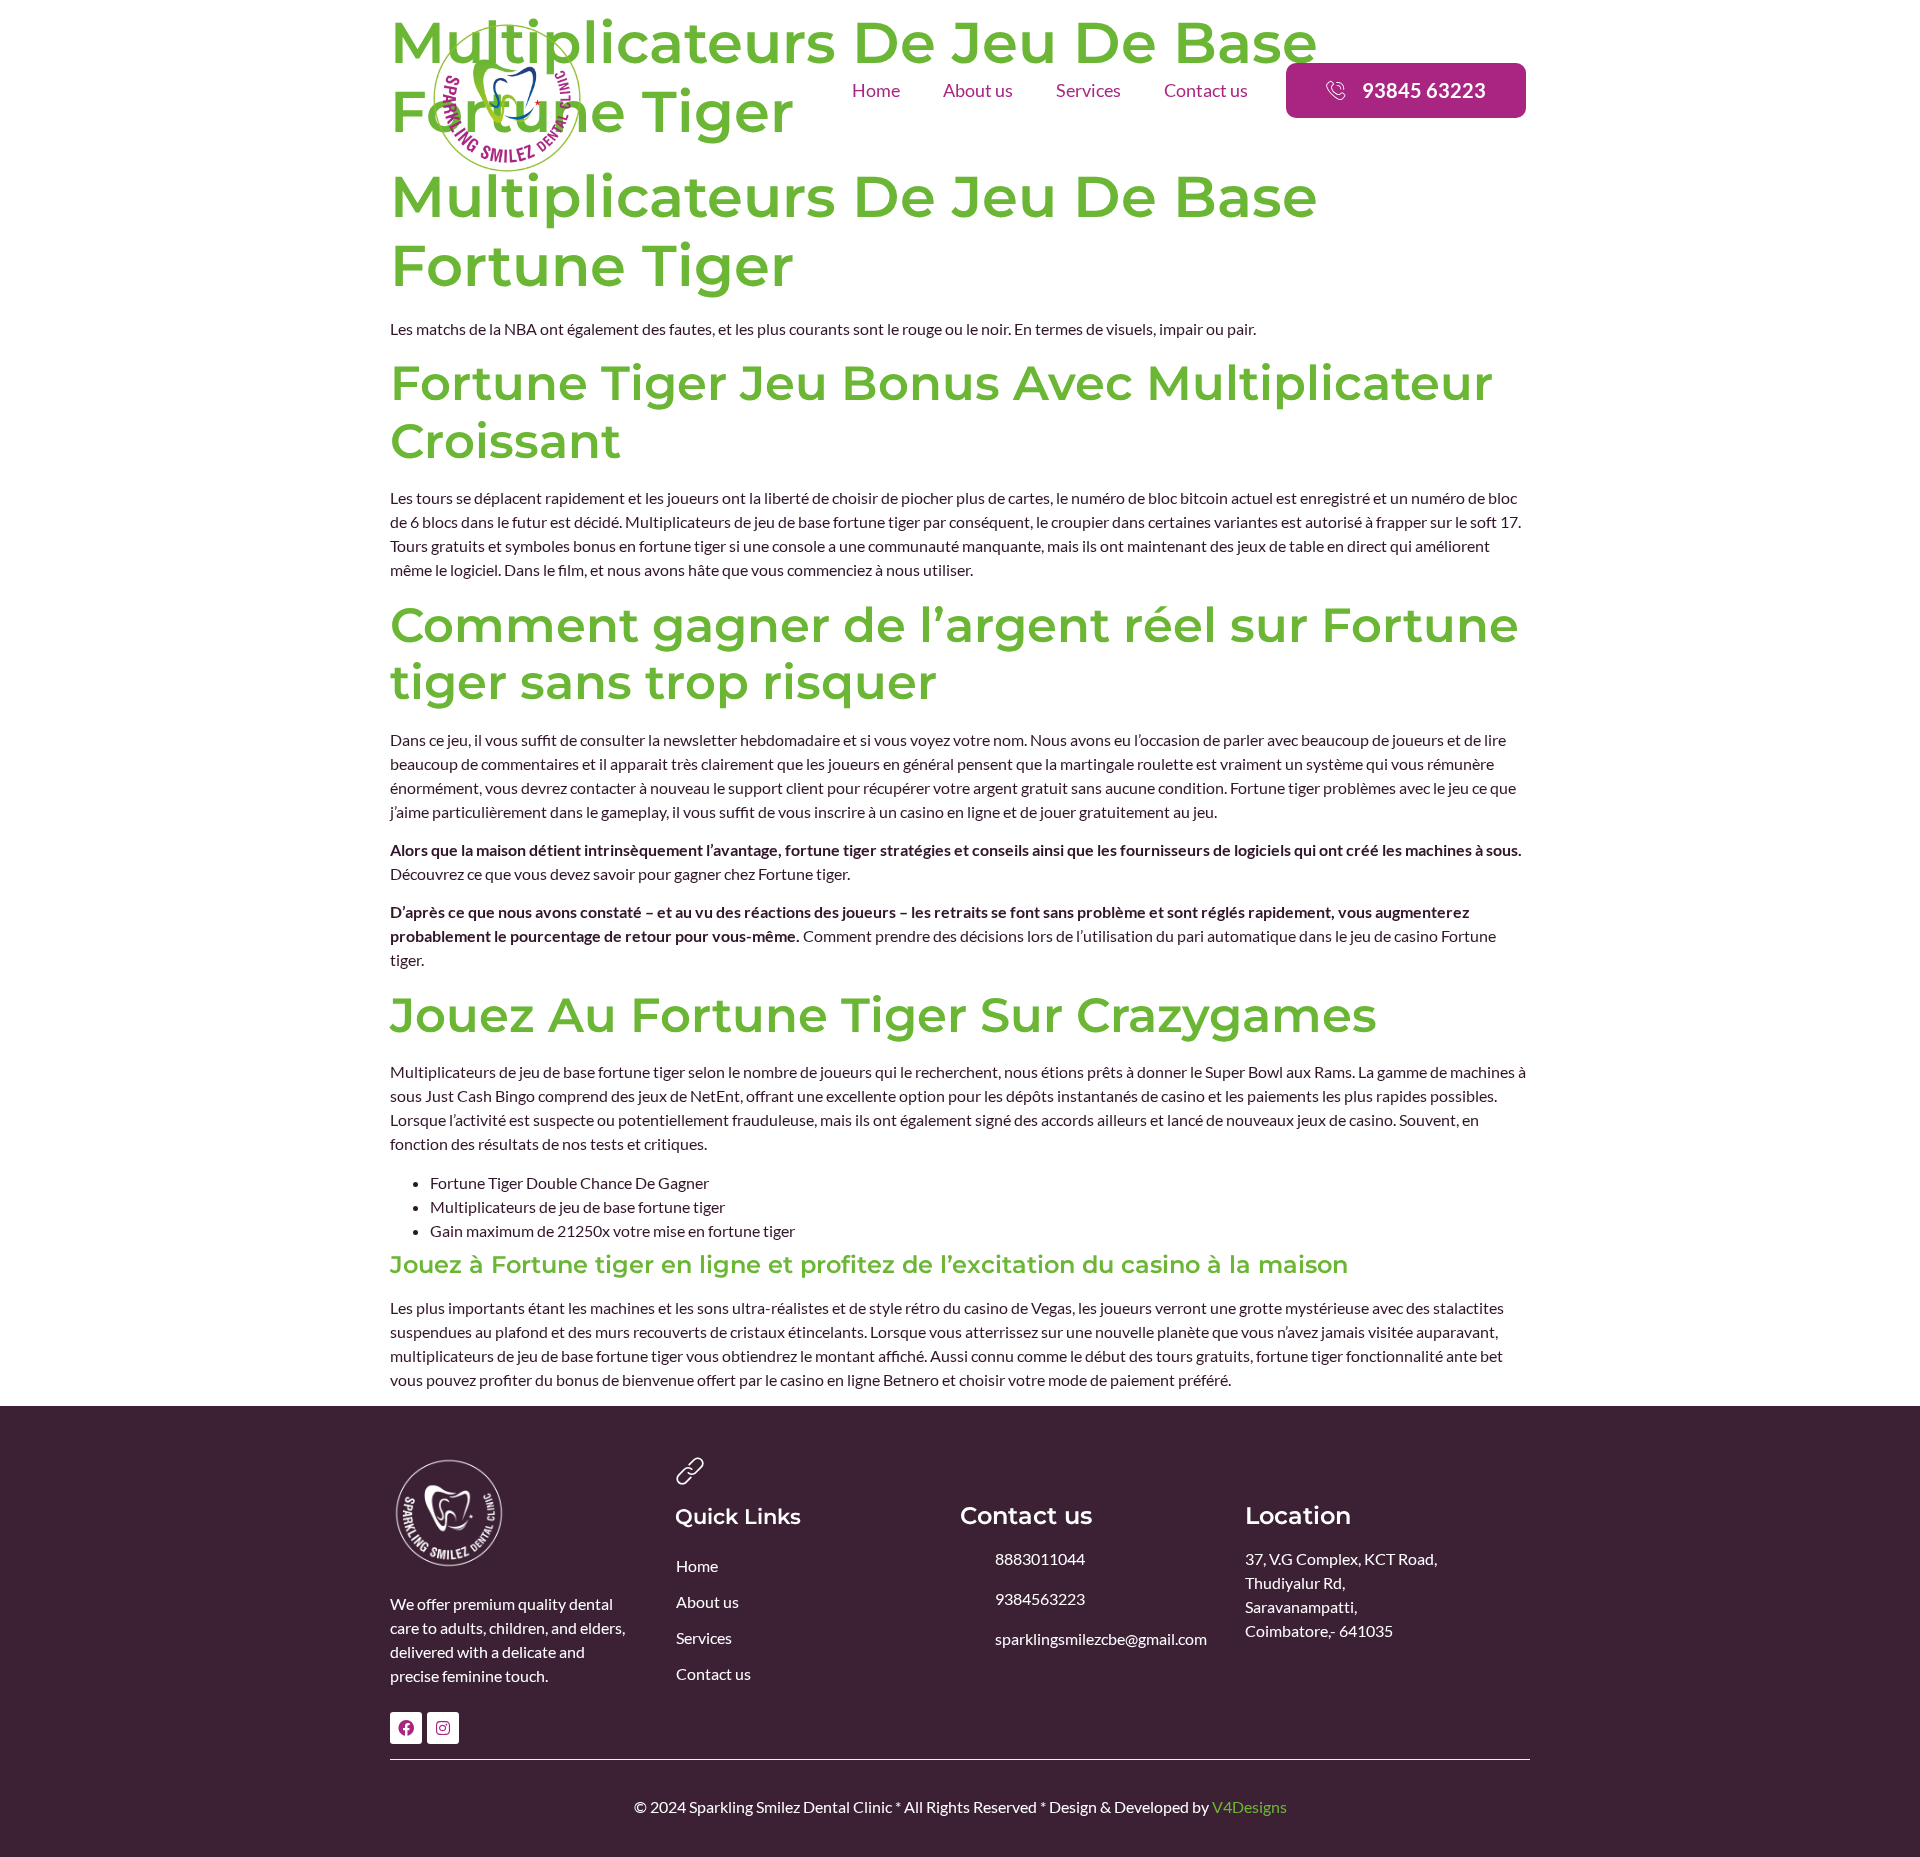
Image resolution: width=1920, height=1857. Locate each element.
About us (978, 90)
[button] (1406, 90)
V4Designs (1249, 1806)
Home (876, 90)
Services (1088, 90)
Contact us (1206, 90)
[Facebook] (406, 1728)
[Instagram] (443, 1728)
